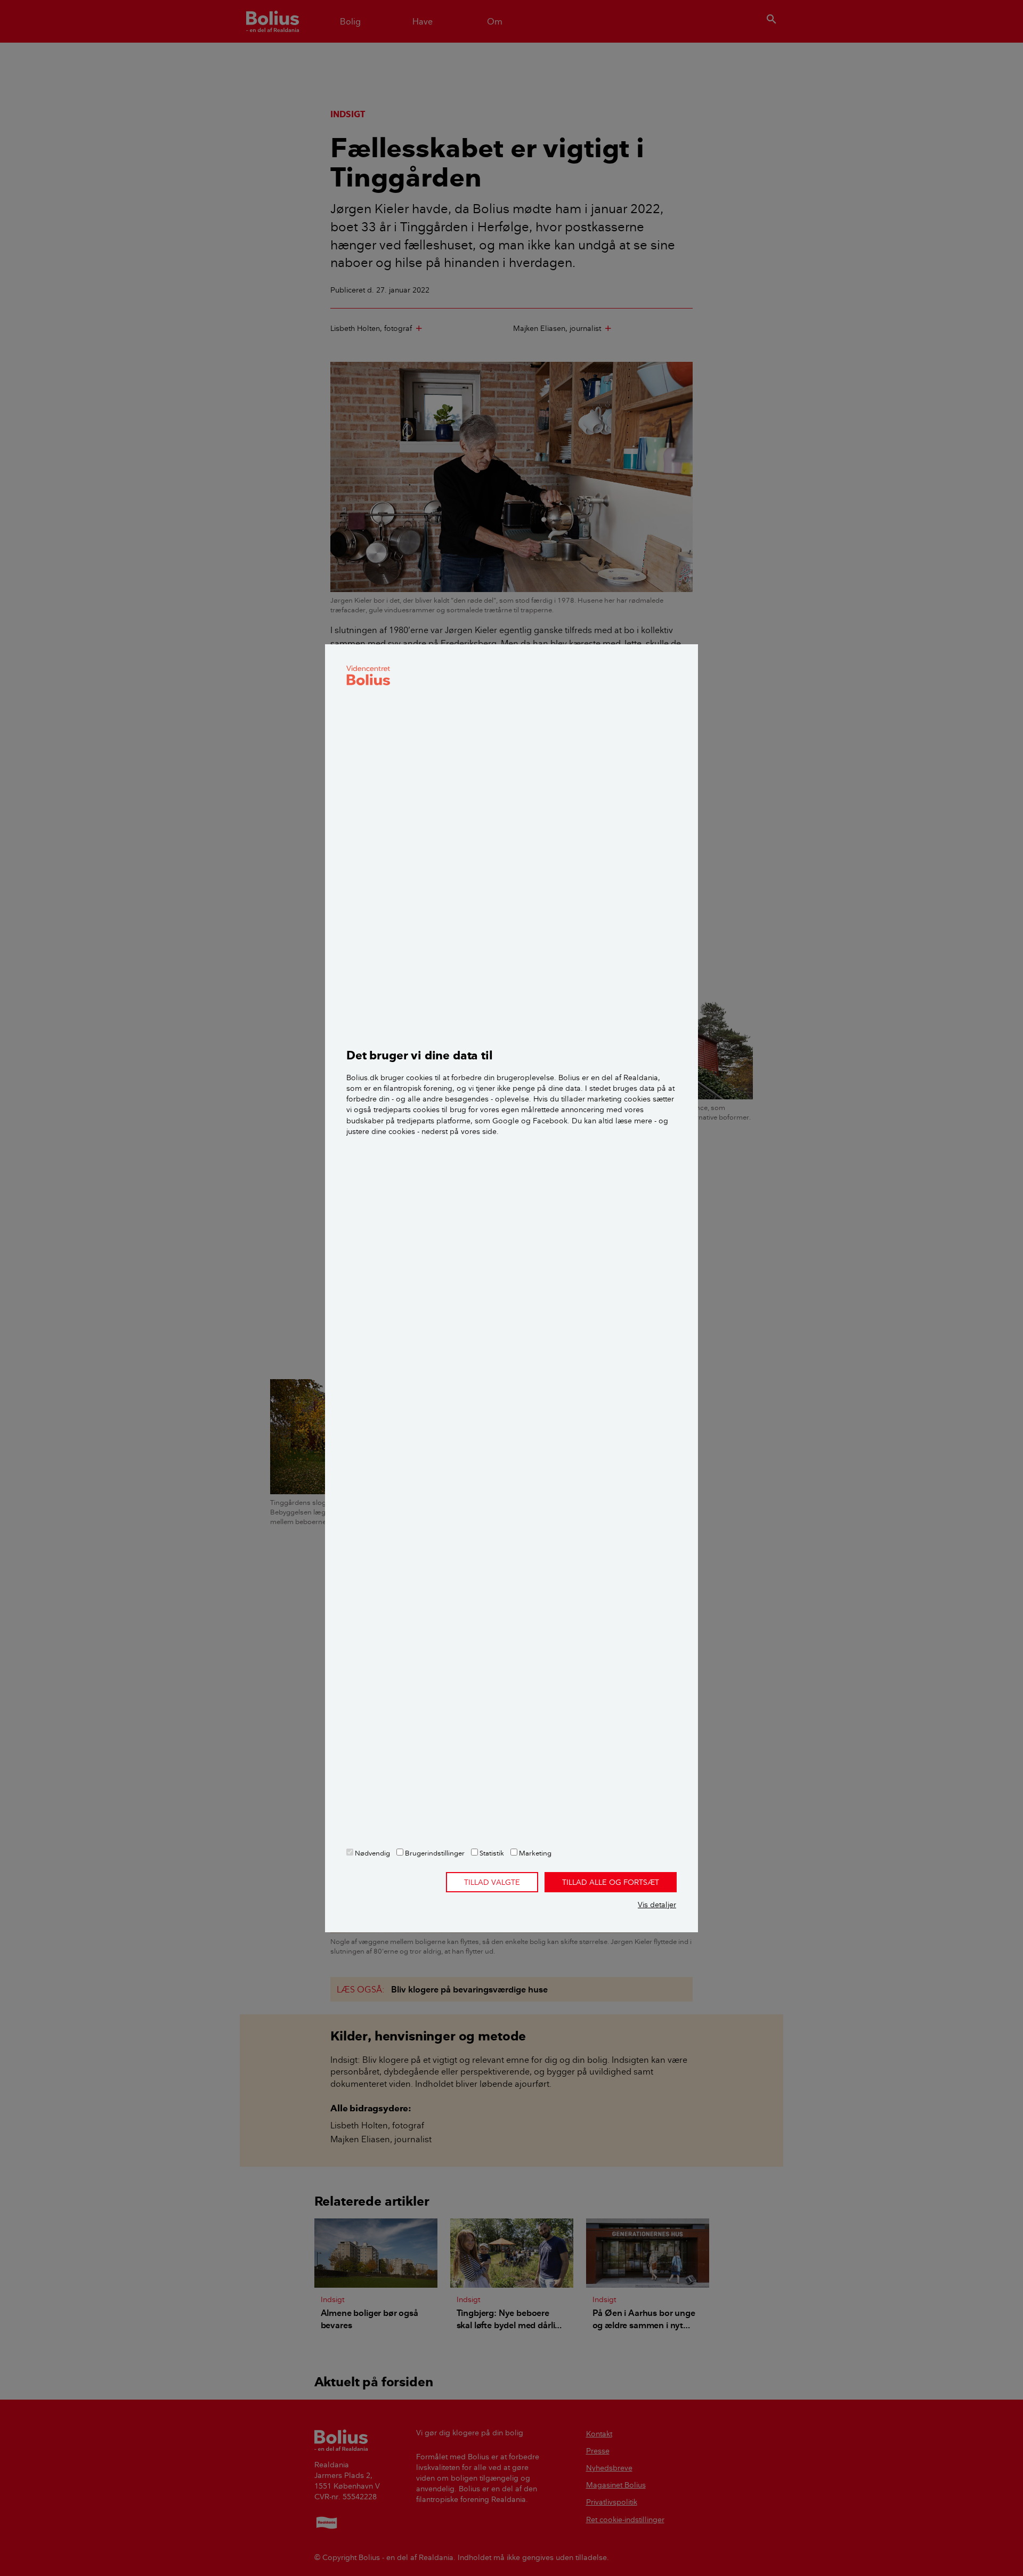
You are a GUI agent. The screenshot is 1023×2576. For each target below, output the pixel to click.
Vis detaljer (657, 1905)
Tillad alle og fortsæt (611, 1882)
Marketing (534, 1853)
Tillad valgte (492, 1882)
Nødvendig (372, 1853)
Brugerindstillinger (434, 1853)
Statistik (491, 1853)
